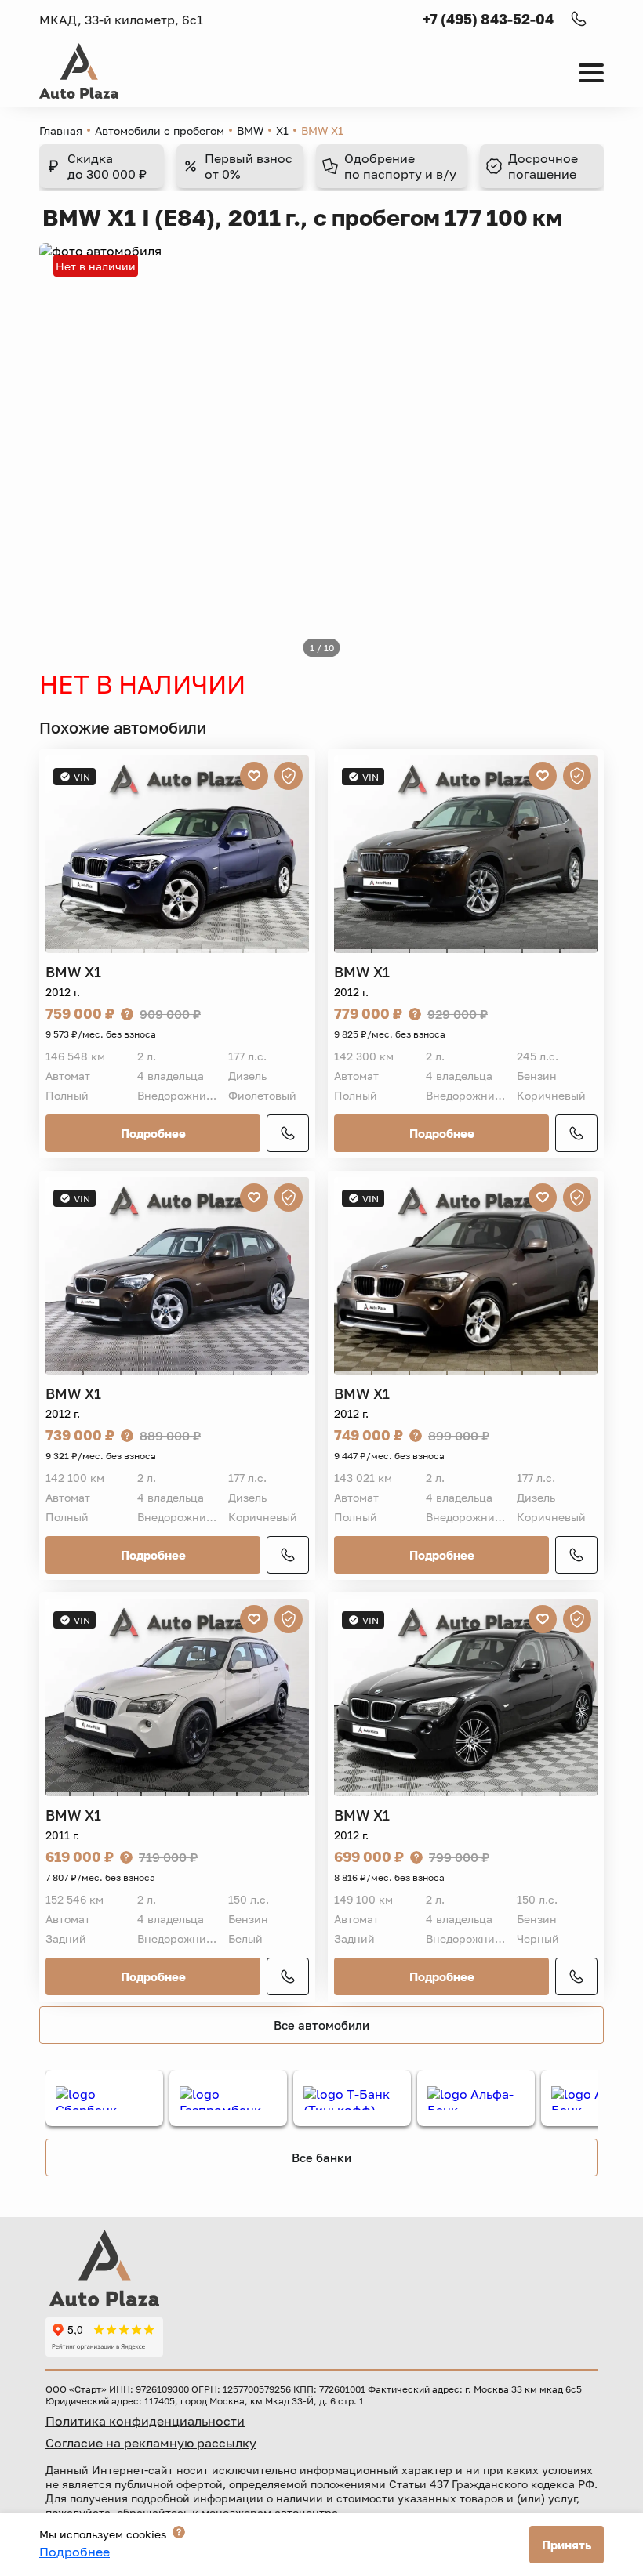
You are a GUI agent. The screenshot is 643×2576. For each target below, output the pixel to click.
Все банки (321, 2158)
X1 (282, 130)
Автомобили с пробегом (160, 130)
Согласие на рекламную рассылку (151, 2443)
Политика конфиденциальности (145, 2421)
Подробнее (153, 1133)
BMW (250, 130)
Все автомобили (321, 2025)
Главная (61, 130)
